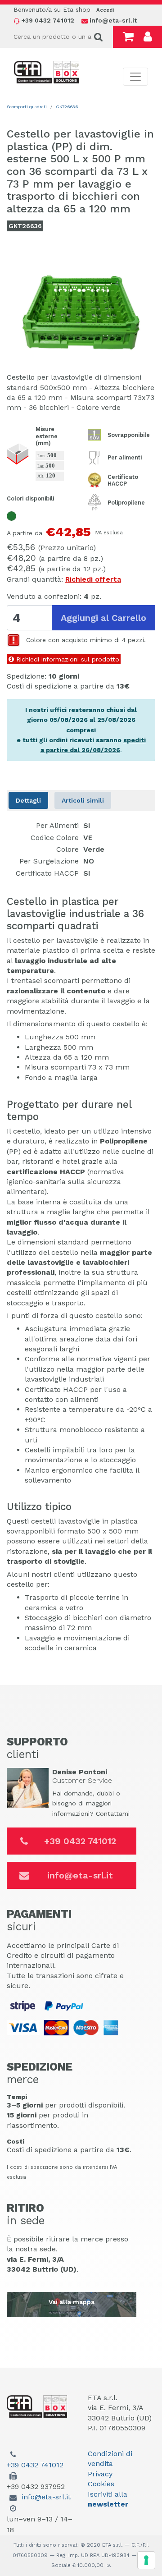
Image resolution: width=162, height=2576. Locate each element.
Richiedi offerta (93, 579)
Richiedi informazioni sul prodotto (67, 659)
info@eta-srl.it (80, 1875)
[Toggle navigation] (135, 77)
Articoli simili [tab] (83, 800)
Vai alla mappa (72, 2302)
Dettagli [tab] (28, 800)
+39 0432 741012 (80, 1841)
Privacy (100, 2474)
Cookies (101, 2484)
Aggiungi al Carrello (103, 618)
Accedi (105, 10)
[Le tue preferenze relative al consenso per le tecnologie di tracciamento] (146, 2560)
